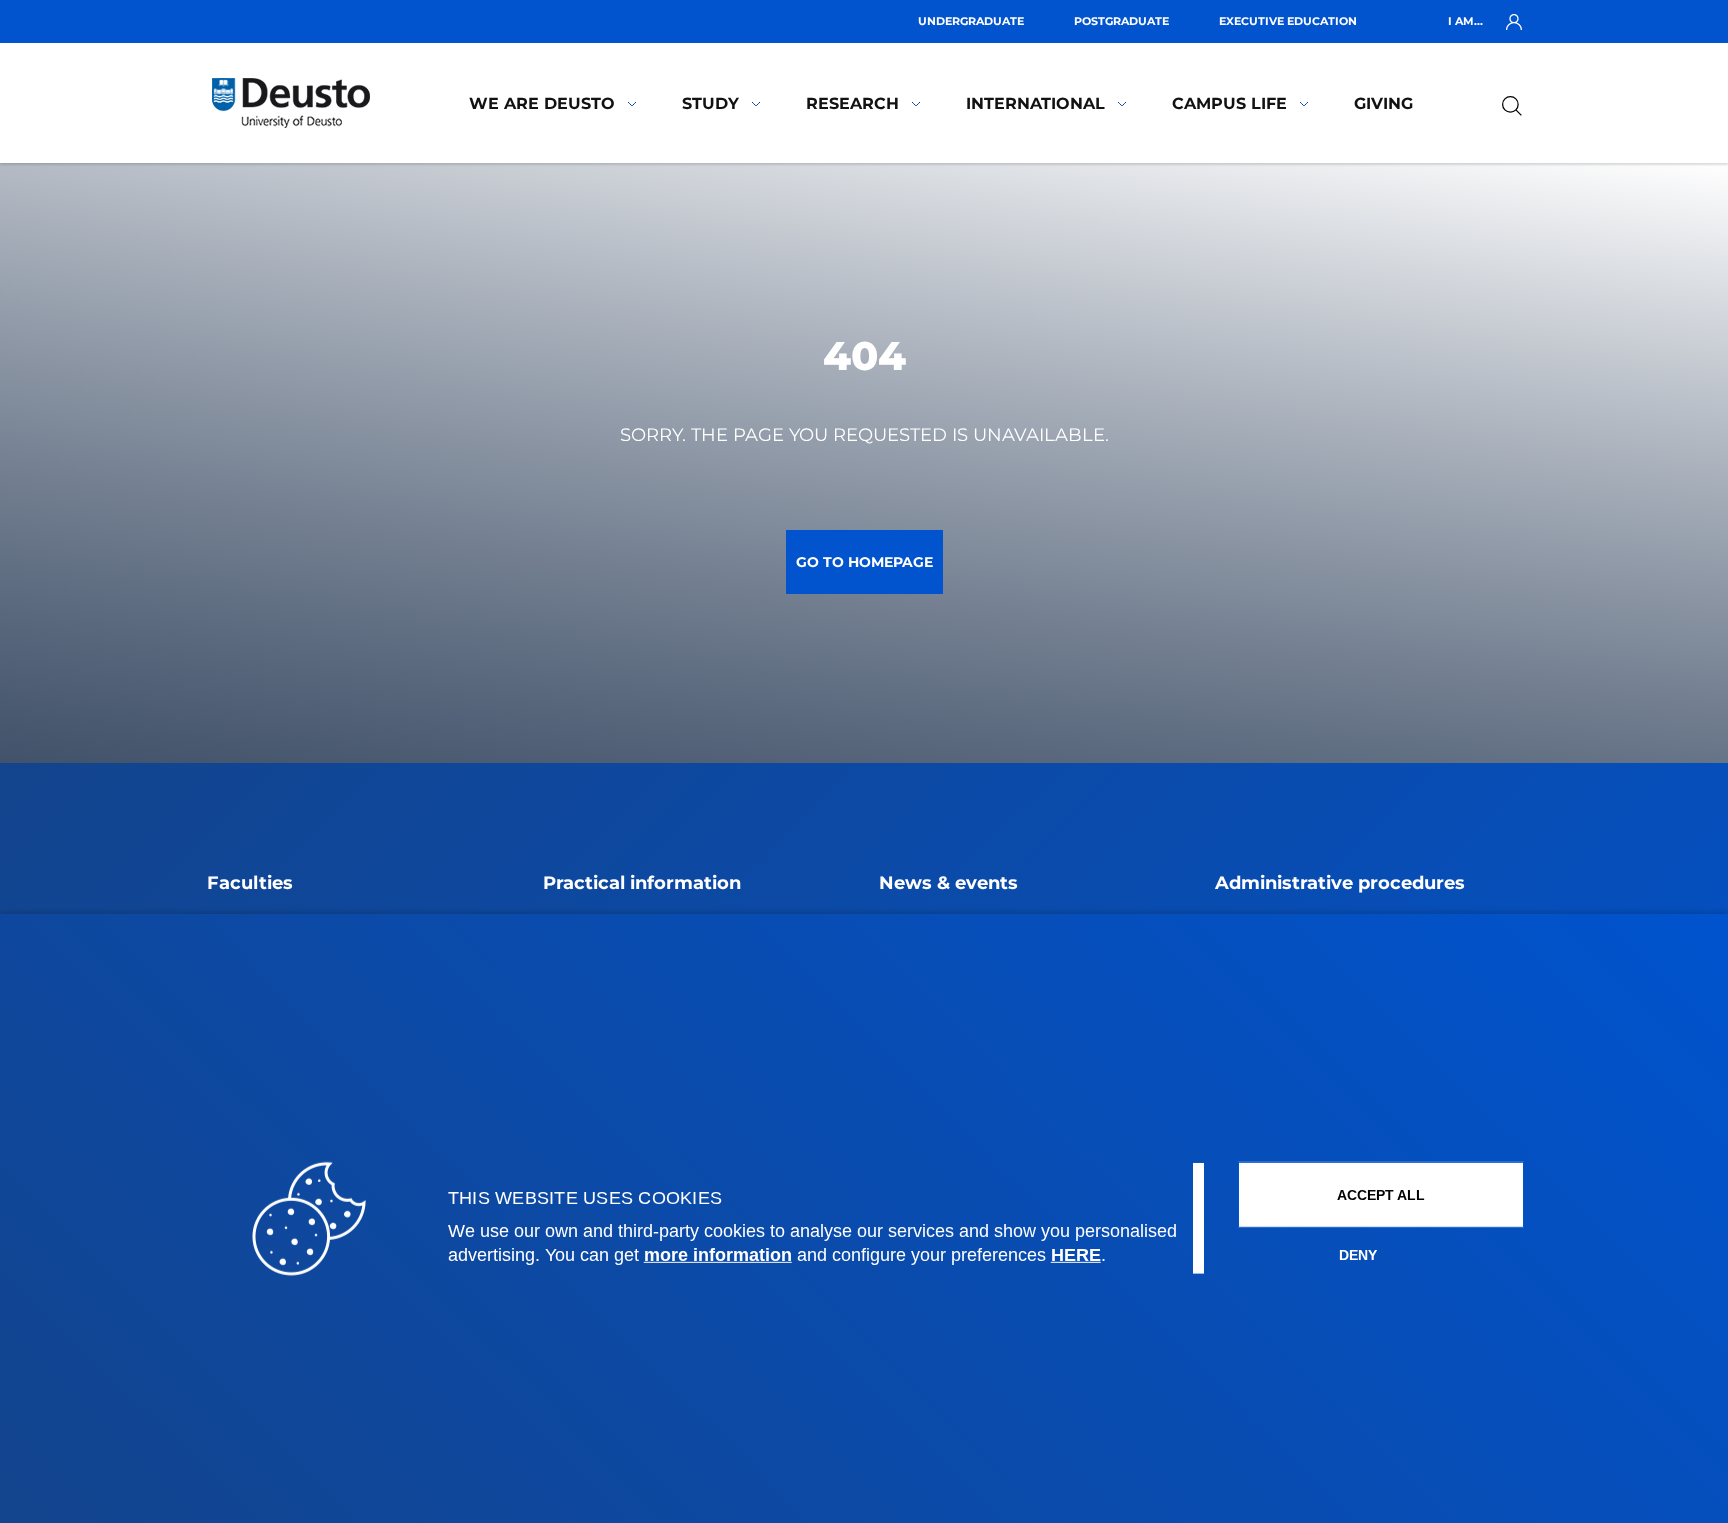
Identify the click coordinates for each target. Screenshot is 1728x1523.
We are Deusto (542, 103)
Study (710, 103)
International (1035, 103)
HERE (1076, 1255)
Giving (1383, 103)
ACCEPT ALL (1381, 1195)
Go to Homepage (864, 562)
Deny (1358, 1255)
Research (852, 103)
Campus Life (1229, 103)
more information (718, 1255)
